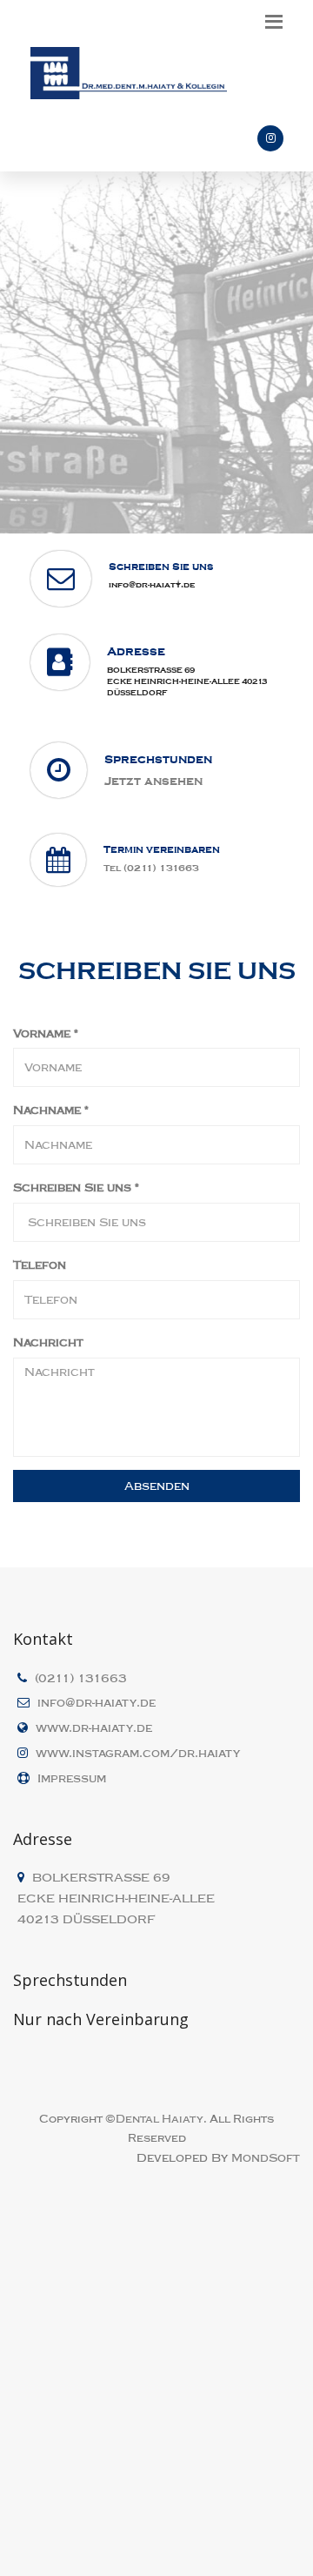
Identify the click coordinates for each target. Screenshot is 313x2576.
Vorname (46, 1033)
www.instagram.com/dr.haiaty (138, 1753)
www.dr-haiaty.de (94, 1728)
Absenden (157, 1486)
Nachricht (48, 1342)
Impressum (72, 1778)
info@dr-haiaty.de (152, 584)
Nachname (51, 1110)
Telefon (40, 1265)
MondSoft (266, 2158)
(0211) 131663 (81, 1678)
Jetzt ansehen (153, 781)
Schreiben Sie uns (76, 1187)
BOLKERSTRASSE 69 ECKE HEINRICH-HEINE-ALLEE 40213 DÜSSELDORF (187, 681)
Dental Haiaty (160, 2119)
